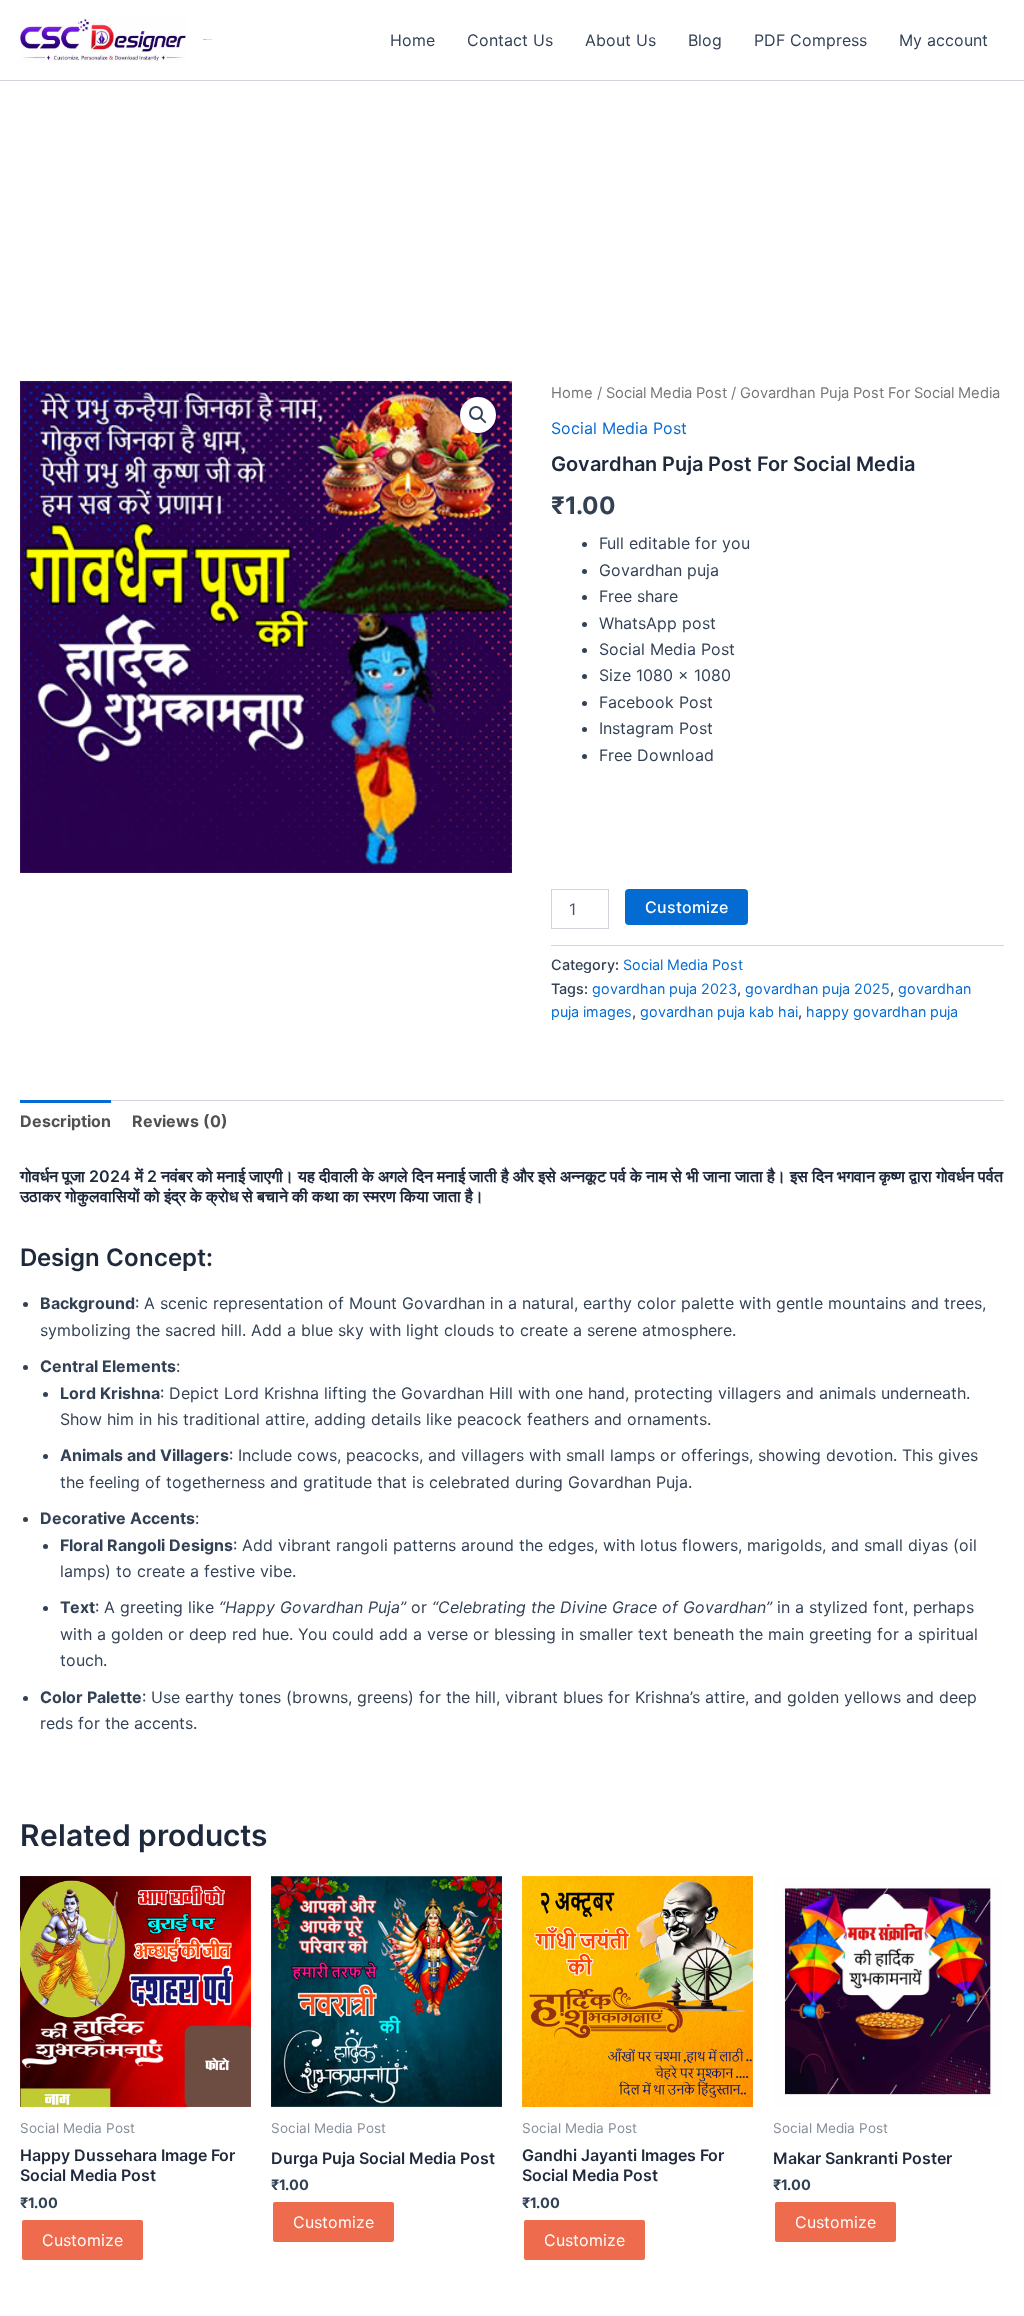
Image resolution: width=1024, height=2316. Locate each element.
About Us (620, 40)
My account (943, 40)
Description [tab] (65, 1121)
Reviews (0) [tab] (180, 1121)
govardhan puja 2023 (664, 988)
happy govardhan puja (882, 1011)
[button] (478, 415)
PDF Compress (810, 40)
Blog (705, 40)
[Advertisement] (512, 231)
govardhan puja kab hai (719, 1011)
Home (412, 40)
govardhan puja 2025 (817, 988)
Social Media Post (666, 393)
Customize (686, 907)
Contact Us (510, 40)
